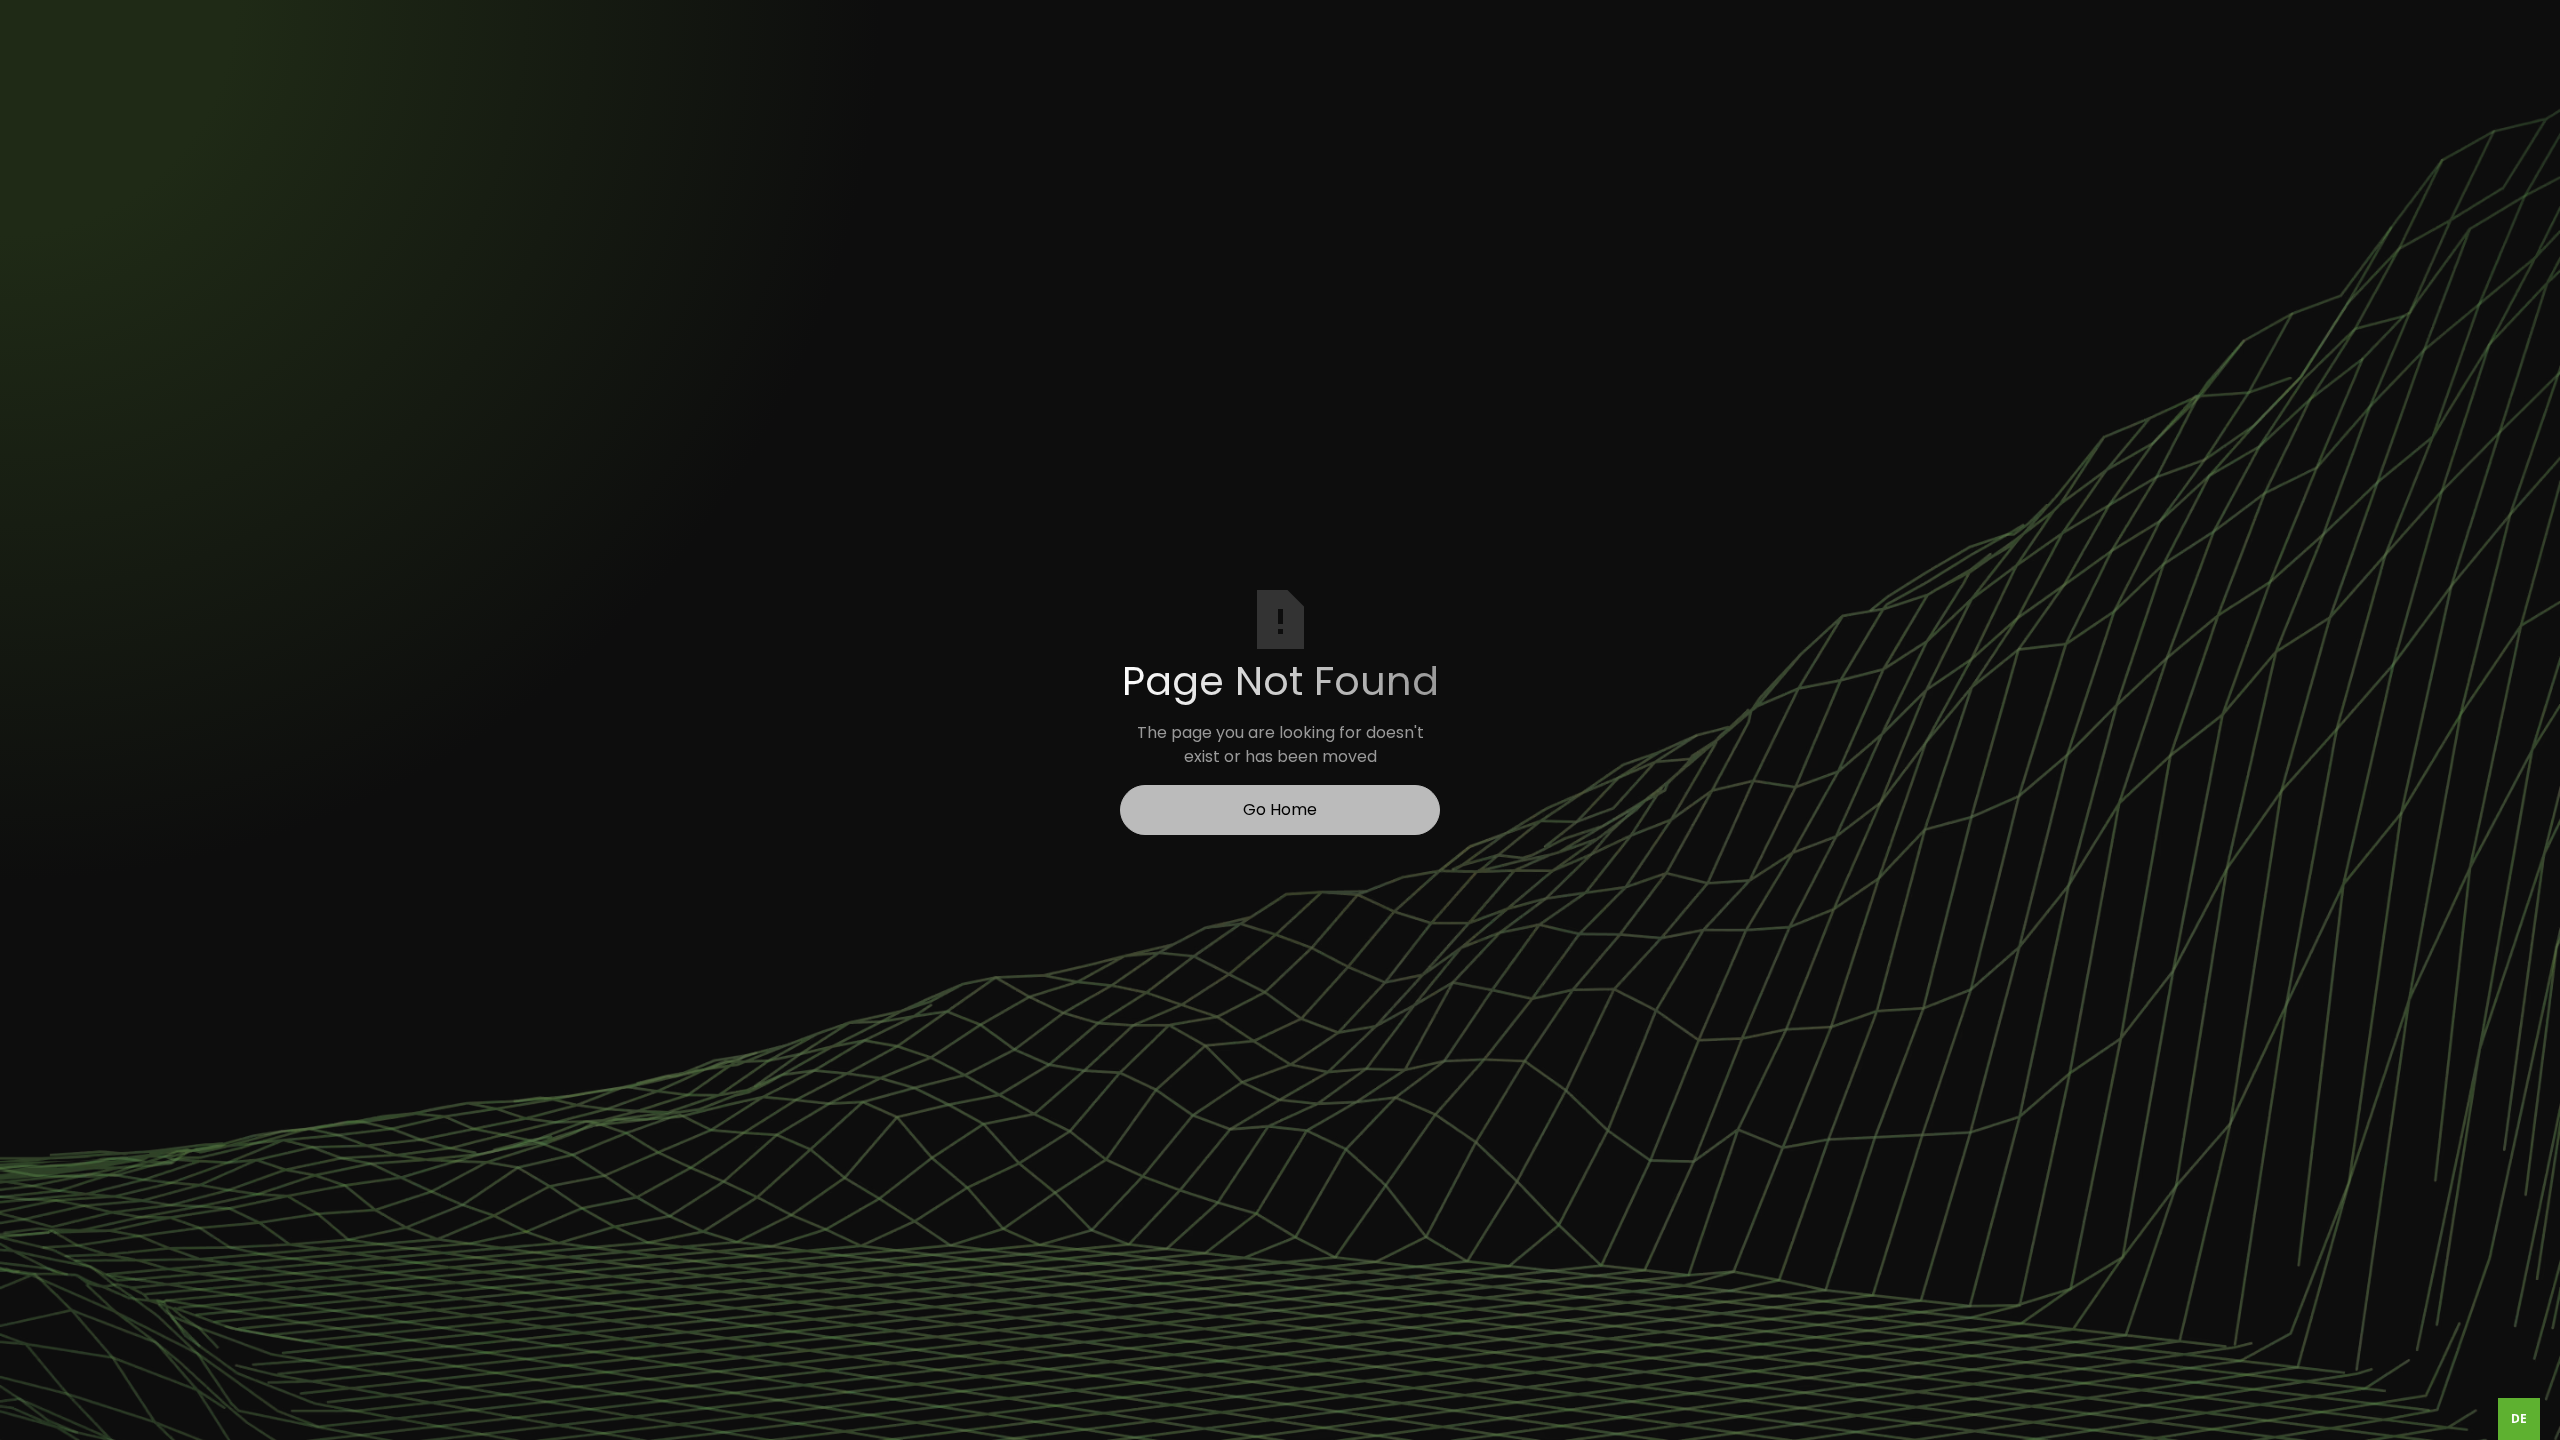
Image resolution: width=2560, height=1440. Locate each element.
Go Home (1280, 809)
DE (2519, 1418)
